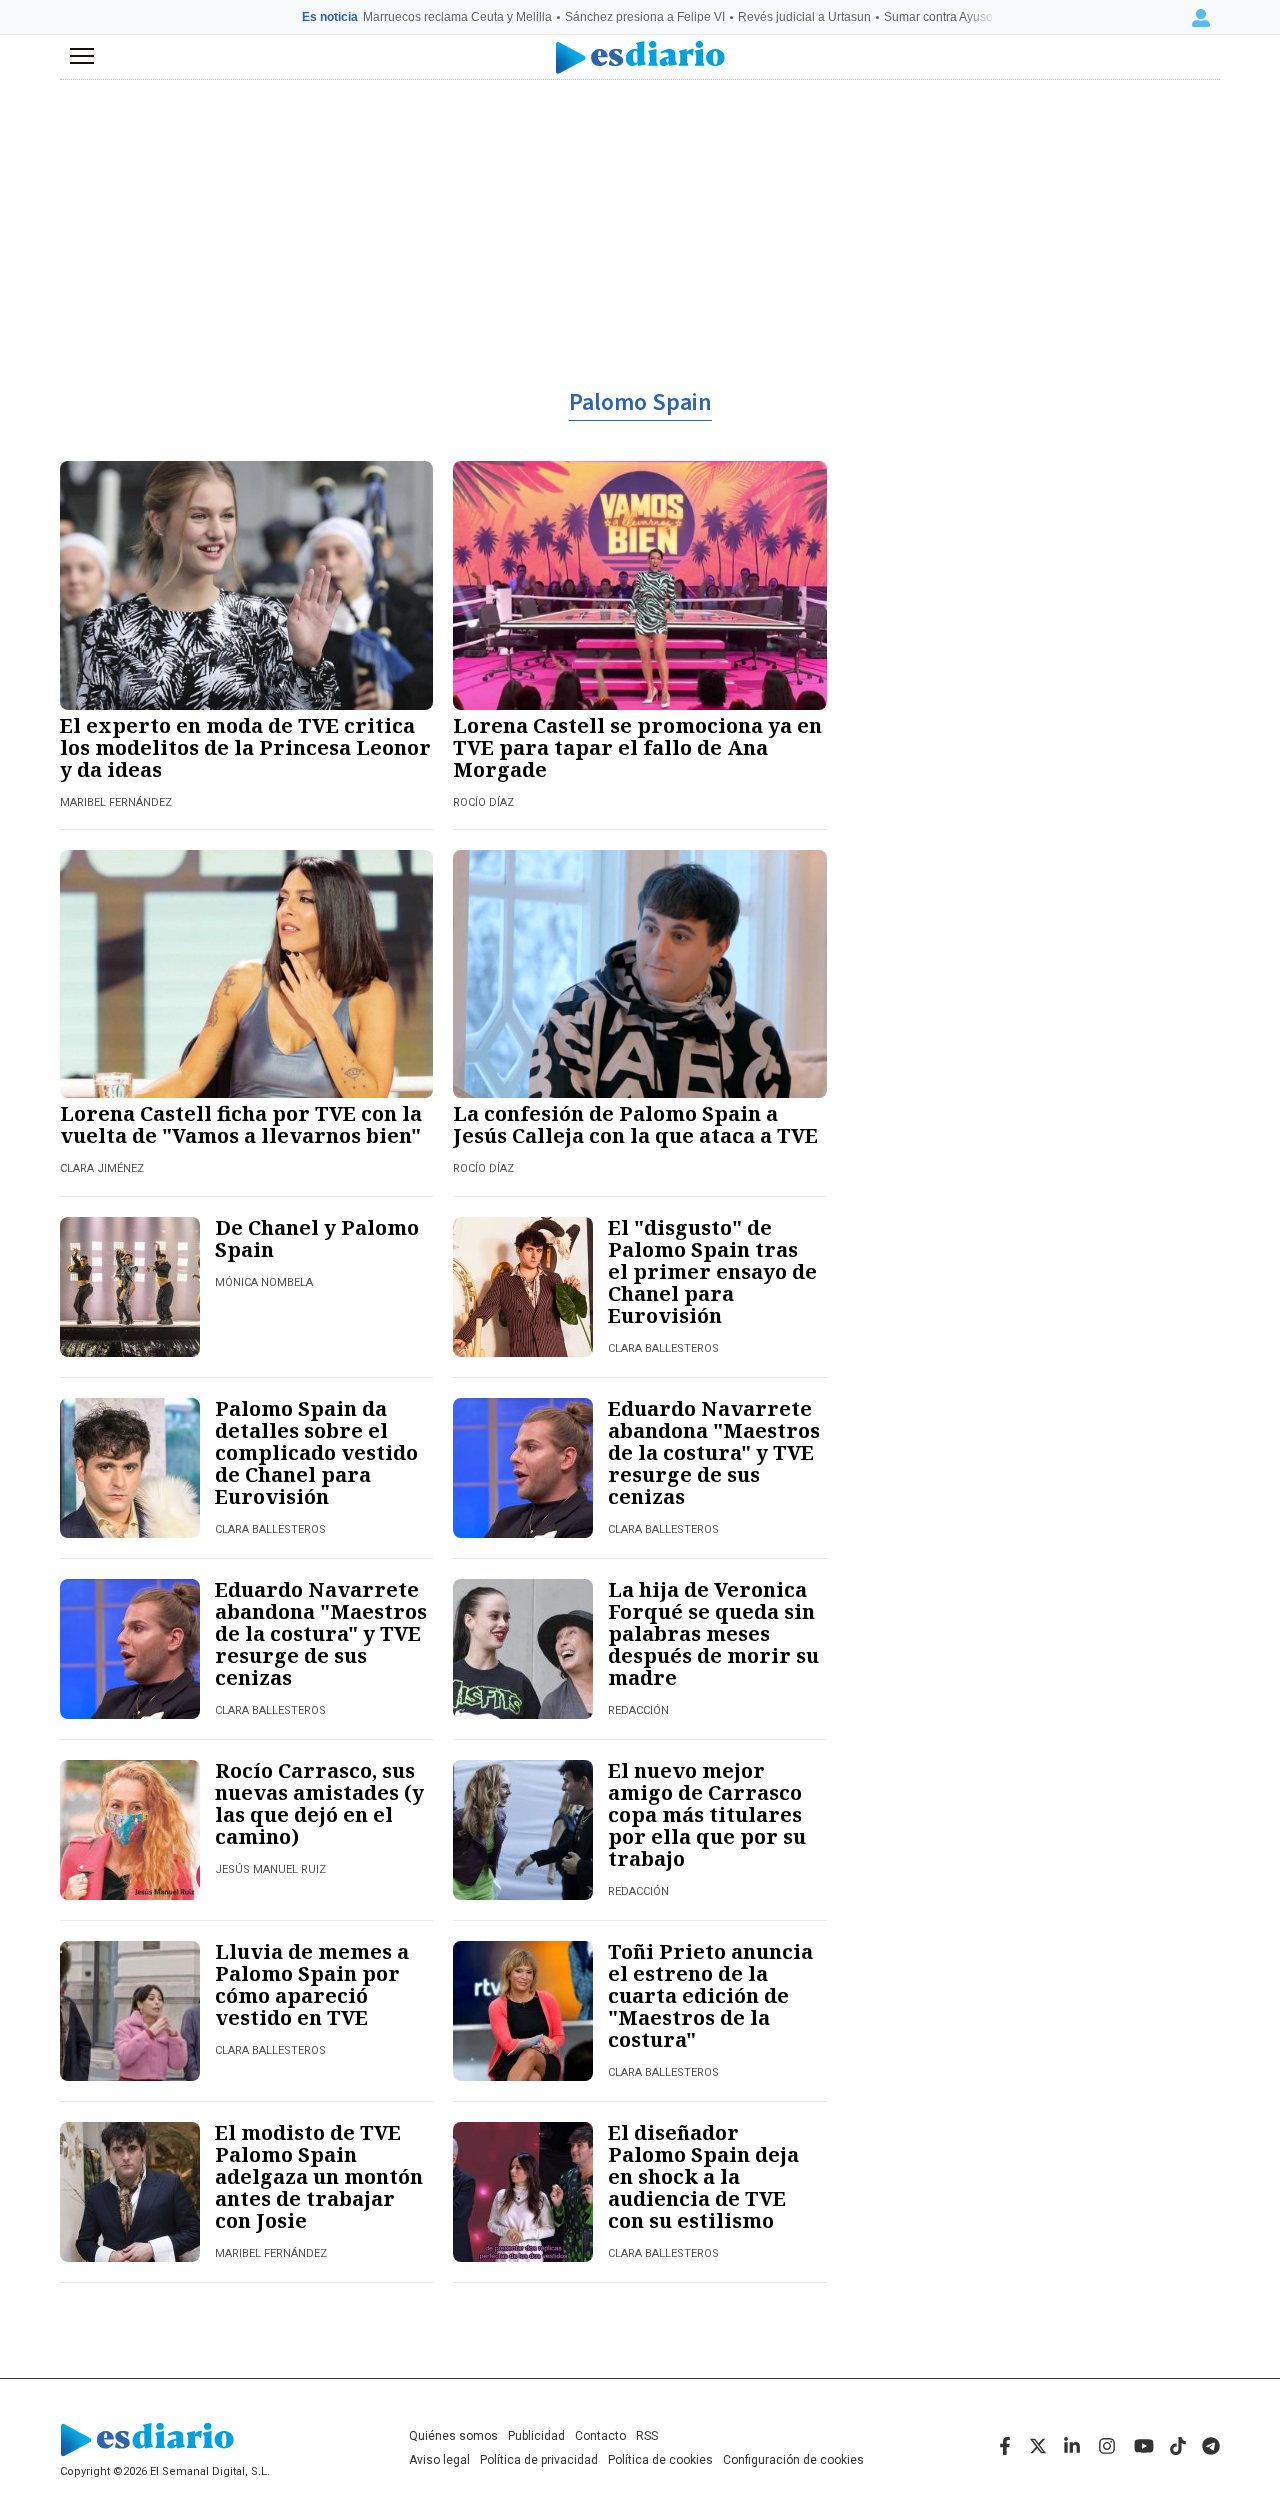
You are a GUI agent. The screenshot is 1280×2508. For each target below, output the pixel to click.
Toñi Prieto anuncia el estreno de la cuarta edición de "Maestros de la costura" (710, 1995)
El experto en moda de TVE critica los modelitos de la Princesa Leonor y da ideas (245, 747)
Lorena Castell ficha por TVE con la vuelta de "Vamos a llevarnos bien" (241, 1124)
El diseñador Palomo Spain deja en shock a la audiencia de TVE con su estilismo (703, 2176)
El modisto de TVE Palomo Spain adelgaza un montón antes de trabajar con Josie (319, 2176)
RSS (647, 2436)
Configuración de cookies (793, 2460)
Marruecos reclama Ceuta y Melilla (457, 17)
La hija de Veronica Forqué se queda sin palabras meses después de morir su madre (713, 1633)
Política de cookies (660, 2460)
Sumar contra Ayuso (938, 17)
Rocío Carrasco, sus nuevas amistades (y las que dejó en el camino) (319, 1803)
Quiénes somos (453, 2436)
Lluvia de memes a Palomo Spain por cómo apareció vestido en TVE (312, 1984)
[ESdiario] (640, 57)
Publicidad (536, 2436)
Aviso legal (439, 2460)
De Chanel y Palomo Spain (317, 1238)
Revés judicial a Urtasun (804, 17)
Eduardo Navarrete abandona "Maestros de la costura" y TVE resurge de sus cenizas (714, 1452)
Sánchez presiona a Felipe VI (645, 17)
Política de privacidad (539, 2460)
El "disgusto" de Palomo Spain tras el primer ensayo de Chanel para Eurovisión (712, 1271)
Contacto (600, 2436)
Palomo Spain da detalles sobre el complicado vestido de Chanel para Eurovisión (316, 1452)
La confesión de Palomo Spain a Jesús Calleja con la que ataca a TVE (635, 1124)
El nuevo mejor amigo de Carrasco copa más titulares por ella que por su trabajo (707, 1814)
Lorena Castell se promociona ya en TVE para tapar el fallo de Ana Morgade (637, 747)
